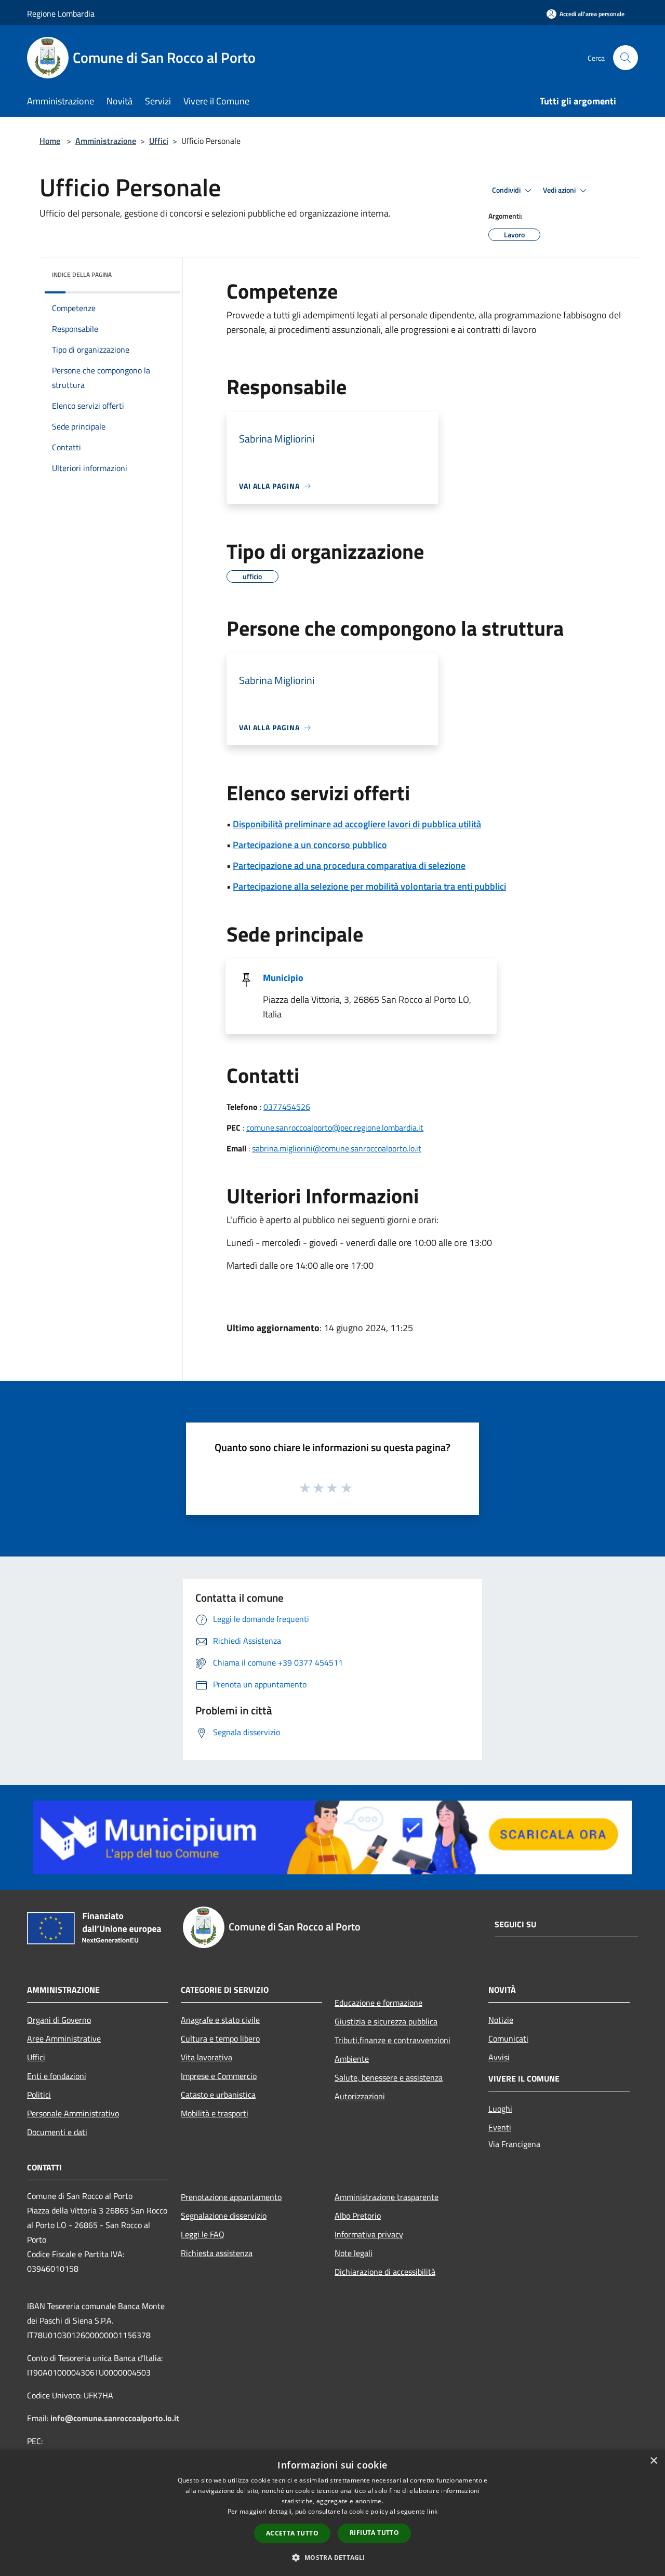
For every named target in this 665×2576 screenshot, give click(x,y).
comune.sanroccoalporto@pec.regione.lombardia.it (335, 1128)
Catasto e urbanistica (218, 2095)
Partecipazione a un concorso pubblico (310, 845)
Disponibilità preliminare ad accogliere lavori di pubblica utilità (357, 824)
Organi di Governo (59, 2020)
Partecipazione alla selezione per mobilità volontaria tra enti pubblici (369, 886)
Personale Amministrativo (73, 2113)
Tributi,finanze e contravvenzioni (393, 2040)
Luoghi (500, 2109)
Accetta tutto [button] (292, 2533)
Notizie (501, 2020)
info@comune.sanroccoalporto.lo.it (115, 2418)
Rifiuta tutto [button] (374, 2533)
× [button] (653, 2461)
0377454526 (287, 1107)
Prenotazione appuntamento (231, 2197)
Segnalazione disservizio (224, 2216)
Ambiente (352, 2059)
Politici (39, 2095)
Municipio (283, 978)
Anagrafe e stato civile (220, 2020)
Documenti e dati (57, 2132)
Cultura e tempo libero (220, 2038)
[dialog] (332, 2513)
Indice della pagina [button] (82, 274)
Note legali (354, 2253)
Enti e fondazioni (57, 2076)
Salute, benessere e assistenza (389, 2077)
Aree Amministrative (64, 2038)
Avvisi (499, 2057)
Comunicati (508, 2038)
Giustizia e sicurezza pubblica (386, 2021)
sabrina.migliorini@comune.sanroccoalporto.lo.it (337, 1148)
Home (50, 141)
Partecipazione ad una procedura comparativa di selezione (349, 866)
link (432, 2511)
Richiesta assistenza (217, 2253)
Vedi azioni (560, 190)
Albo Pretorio (358, 2216)
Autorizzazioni (360, 2096)
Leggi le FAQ (203, 2234)
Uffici (159, 141)
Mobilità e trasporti (215, 2113)
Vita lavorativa (207, 2057)
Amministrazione (106, 141)
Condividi (507, 190)
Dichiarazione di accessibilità (385, 2272)
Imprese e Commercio (219, 2076)
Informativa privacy (369, 2234)
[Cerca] (626, 58)
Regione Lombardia (61, 14)
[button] (332, 2557)
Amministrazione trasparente (387, 2197)
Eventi (500, 2127)
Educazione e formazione (378, 2003)
